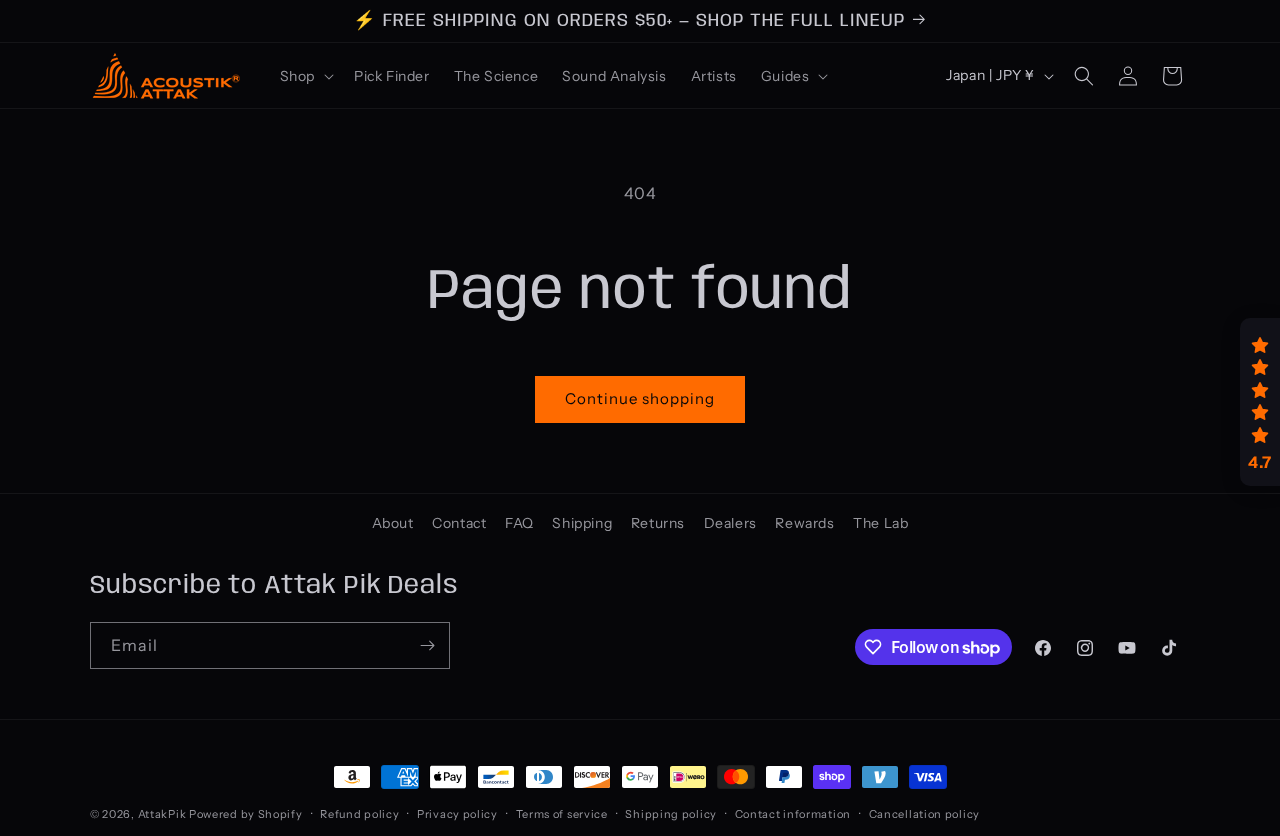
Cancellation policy (924, 814)
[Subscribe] (427, 645)
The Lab (880, 523)
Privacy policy (457, 814)
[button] (305, 76)
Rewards (804, 523)
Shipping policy (671, 814)
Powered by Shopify (246, 814)
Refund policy (359, 814)
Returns (658, 523)
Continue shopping (640, 398)
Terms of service (562, 814)
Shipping (582, 523)
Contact (459, 523)
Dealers (730, 523)
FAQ (519, 523)
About (393, 523)
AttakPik (162, 814)
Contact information (793, 814)
